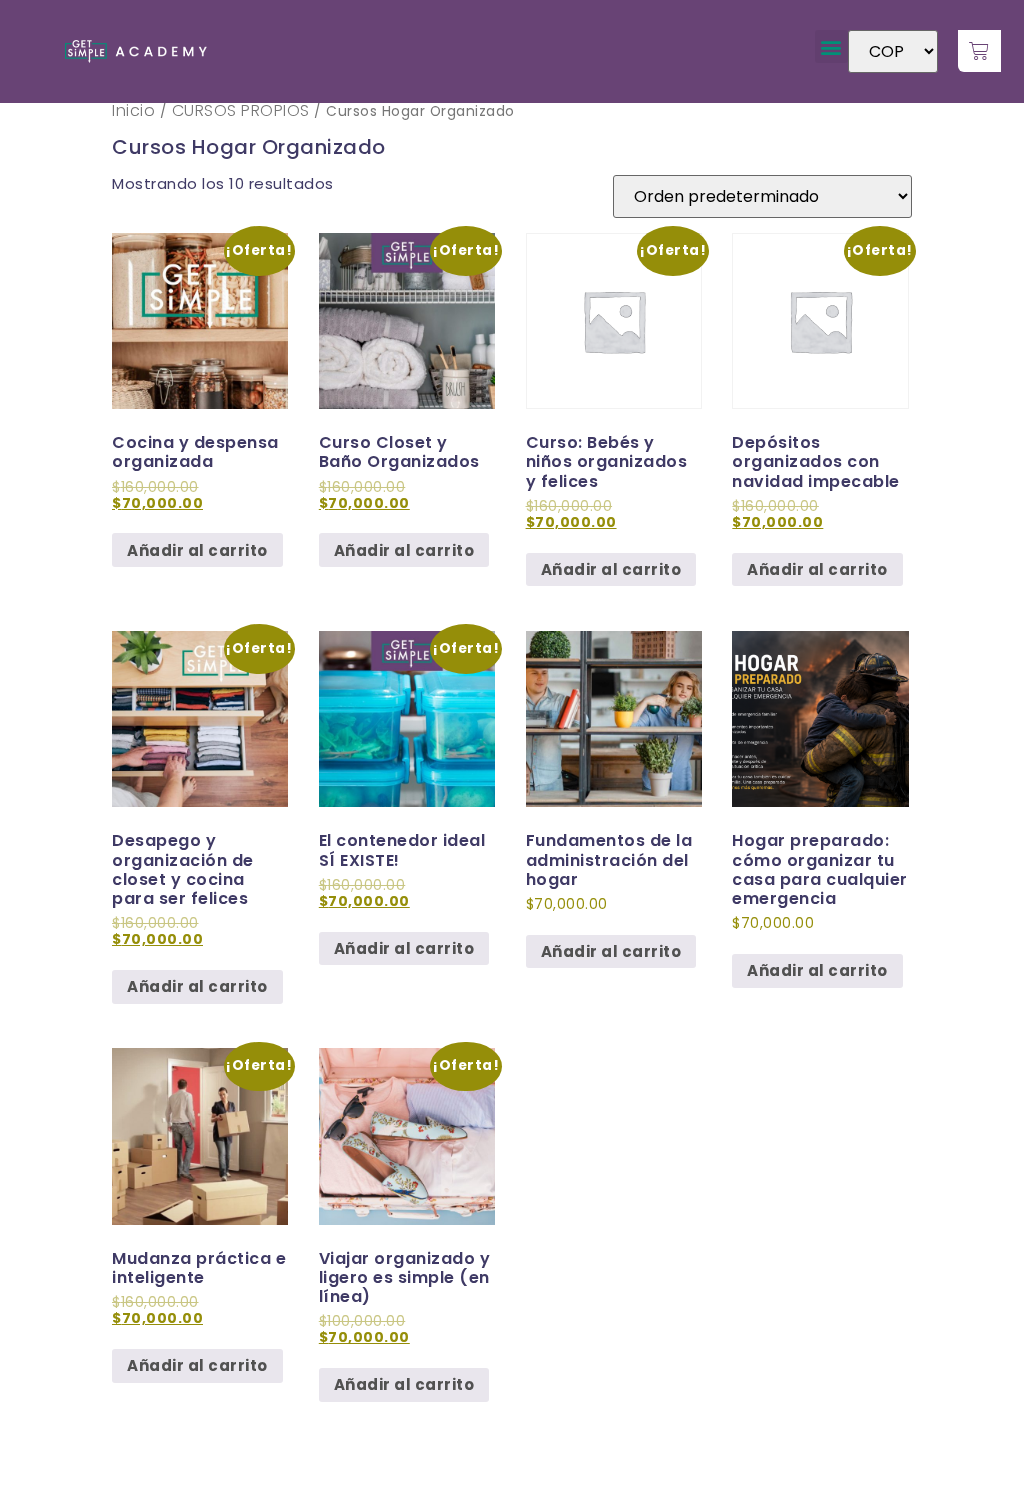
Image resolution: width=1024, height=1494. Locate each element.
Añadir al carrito (197, 550)
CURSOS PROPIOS (241, 110)
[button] (832, 46)
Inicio (133, 110)
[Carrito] (979, 51)
